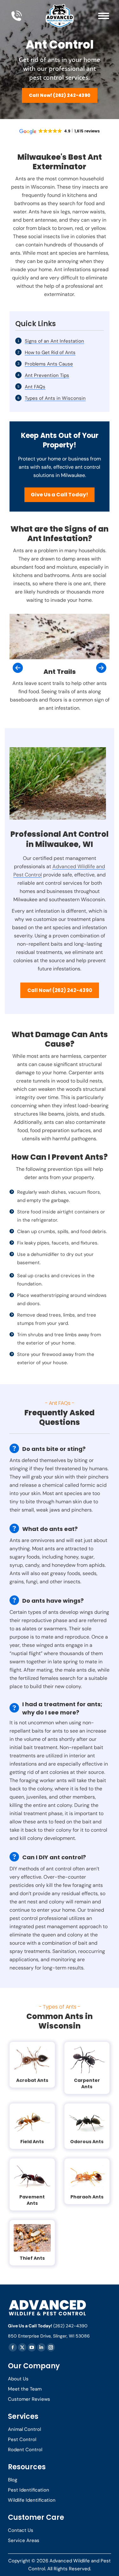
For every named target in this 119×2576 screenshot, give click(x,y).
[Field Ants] (32, 2121)
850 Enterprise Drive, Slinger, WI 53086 (49, 2336)
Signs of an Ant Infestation (54, 341)
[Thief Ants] (32, 2238)
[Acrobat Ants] (32, 2060)
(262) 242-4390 (70, 2326)
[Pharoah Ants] (87, 2176)
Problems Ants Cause (49, 364)
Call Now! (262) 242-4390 (60, 95)
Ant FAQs (35, 387)
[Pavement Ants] (32, 2176)
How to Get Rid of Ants (50, 352)
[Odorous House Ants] (87, 2121)
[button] (18, 668)
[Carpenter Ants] (87, 2060)
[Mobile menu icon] (104, 16)
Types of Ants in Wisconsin (55, 398)
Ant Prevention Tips (47, 375)
